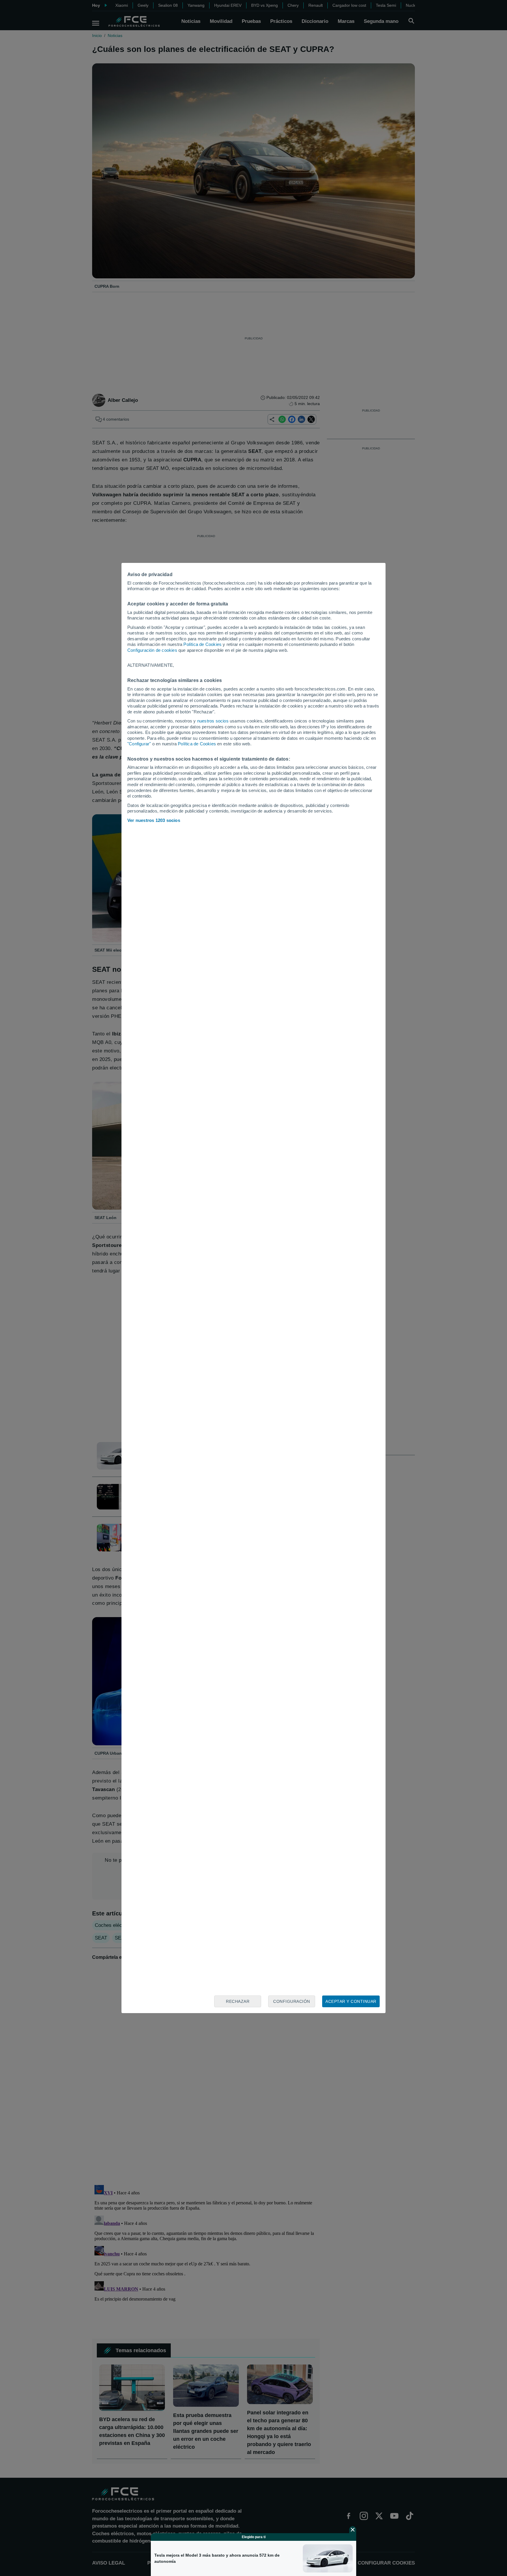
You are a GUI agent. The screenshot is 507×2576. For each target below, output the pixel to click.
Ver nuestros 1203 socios (154, 820)
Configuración (292, 2001)
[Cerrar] (353, 2530)
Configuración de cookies (152, 650)
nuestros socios (213, 721)
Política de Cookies (202, 644)
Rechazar (238, 2001)
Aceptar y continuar (351, 2001)
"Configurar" (139, 744)
